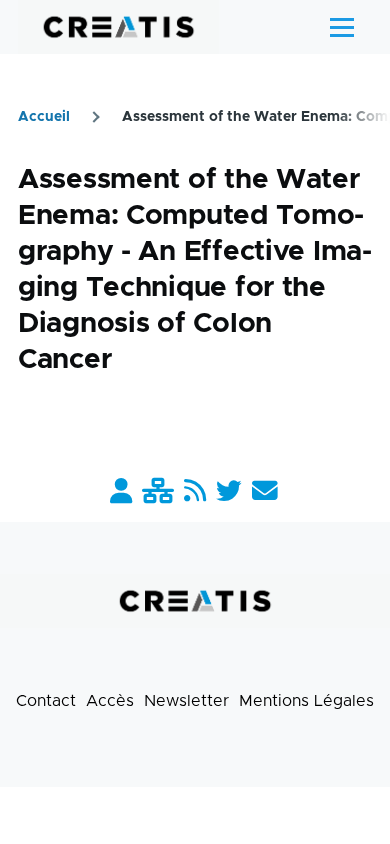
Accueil (44, 117)
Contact (46, 701)
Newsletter (186, 701)
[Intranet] (158, 492)
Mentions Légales (306, 701)
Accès (110, 701)
